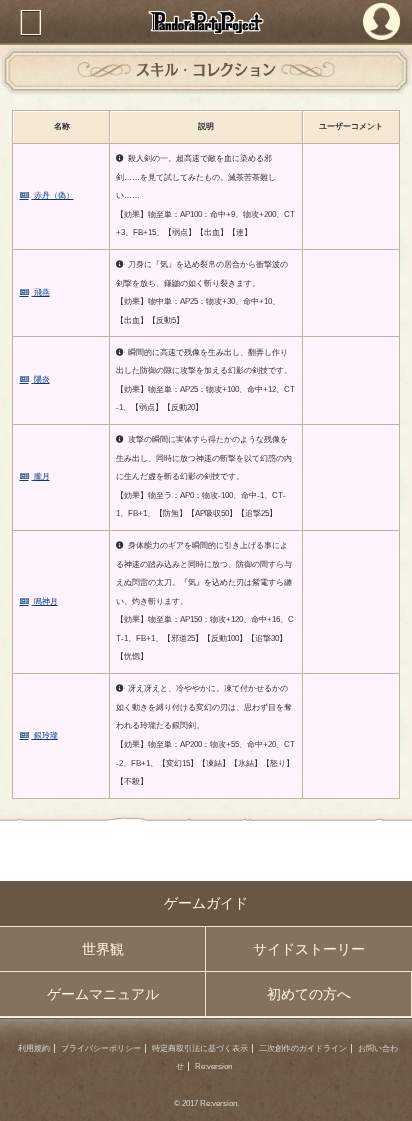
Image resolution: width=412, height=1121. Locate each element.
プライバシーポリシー (101, 1048)
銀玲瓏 (46, 735)
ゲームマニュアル (103, 994)
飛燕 (42, 292)
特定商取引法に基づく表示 (200, 1048)
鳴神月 (46, 601)
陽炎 (42, 379)
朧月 (42, 476)
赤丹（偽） (54, 195)
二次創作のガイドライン (303, 1048)
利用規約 (34, 1048)
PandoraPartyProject (206, 22)
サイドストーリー (309, 949)
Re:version (213, 1066)
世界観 (103, 949)
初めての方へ (309, 994)
